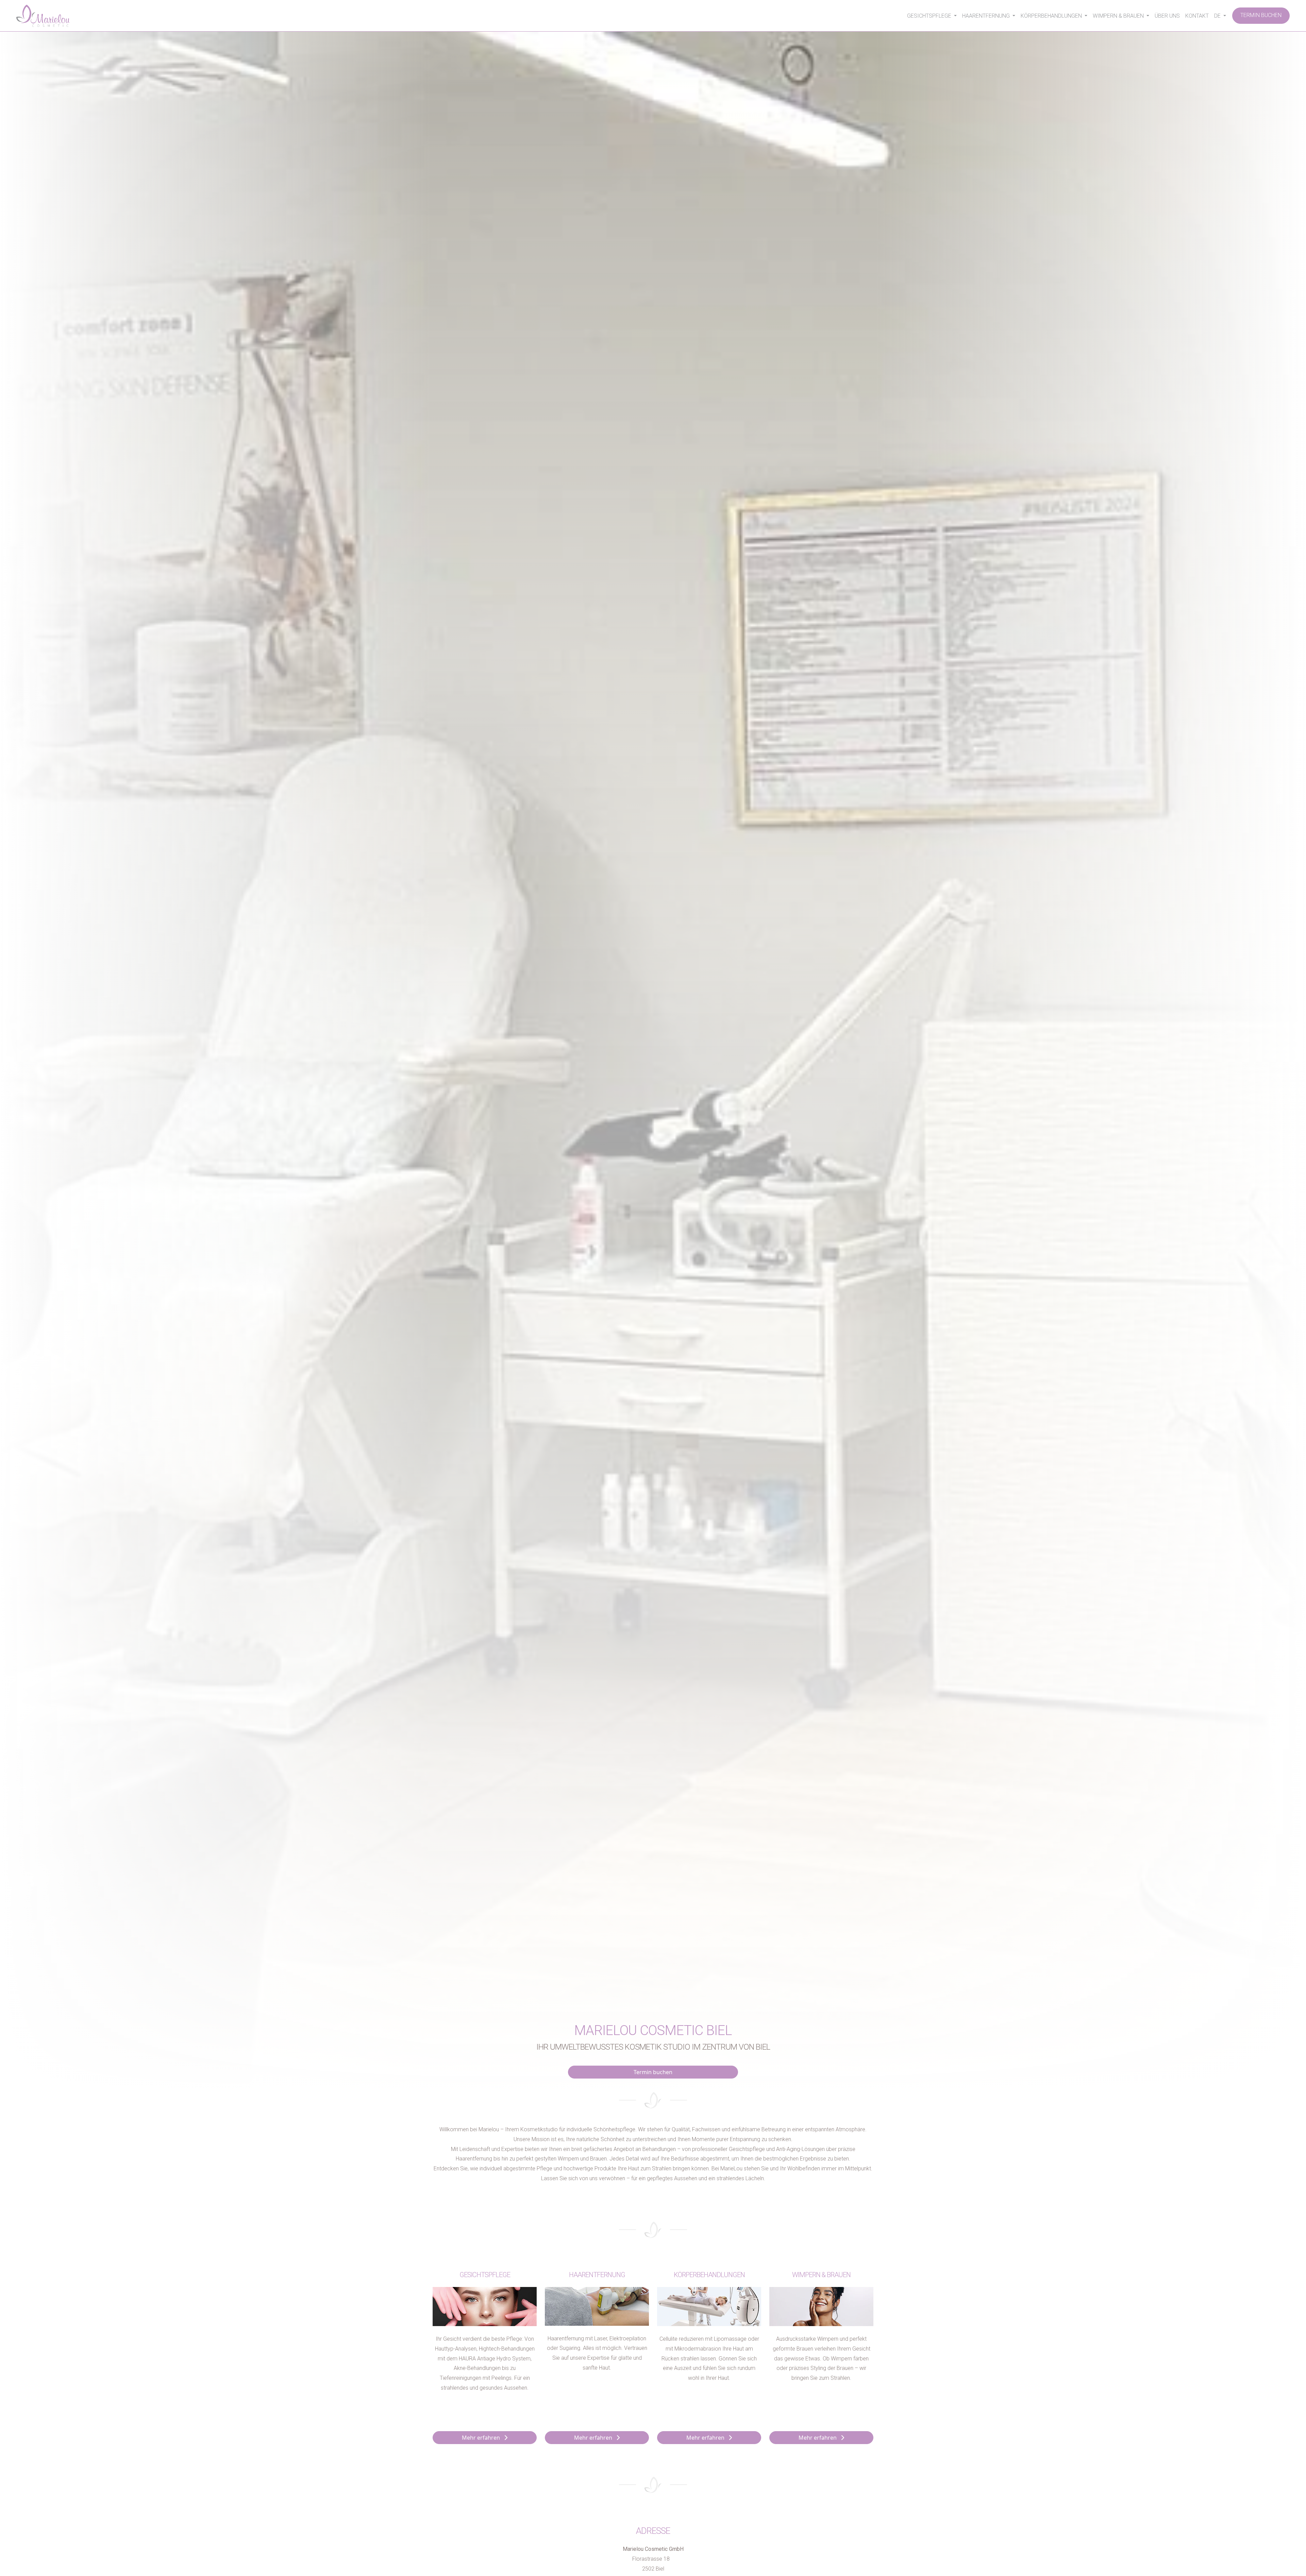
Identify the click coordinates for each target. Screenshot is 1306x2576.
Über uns (1167, 16)
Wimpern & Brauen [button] (1119, 16)
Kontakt (1197, 16)
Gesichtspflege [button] (930, 16)
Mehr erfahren (483, 2438)
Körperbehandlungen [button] (1052, 16)
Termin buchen (1261, 15)
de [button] (1218, 16)
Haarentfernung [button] (987, 16)
